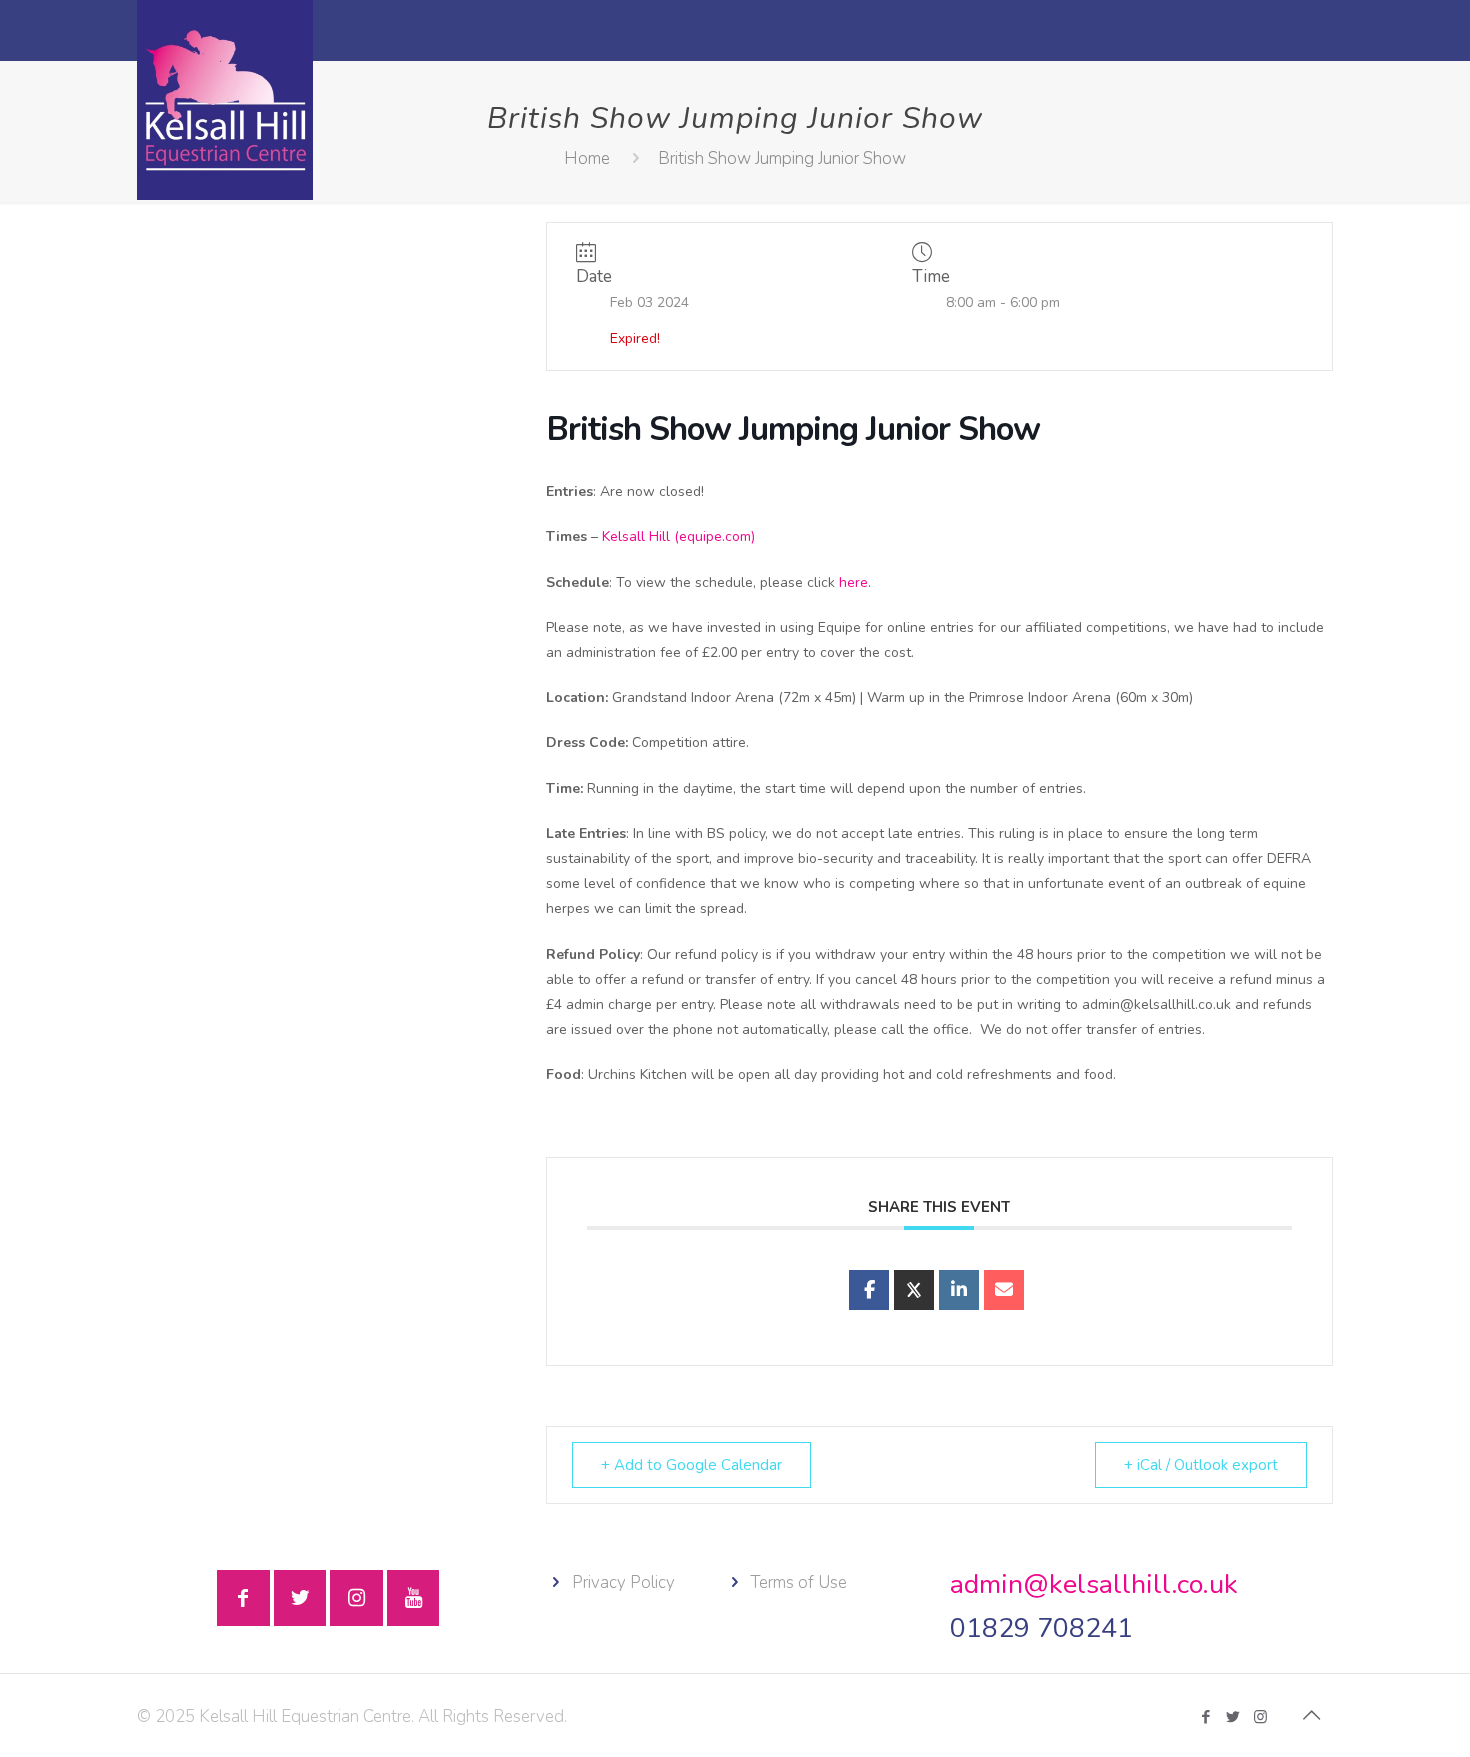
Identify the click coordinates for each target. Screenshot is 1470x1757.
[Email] (1004, 1290)
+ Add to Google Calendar (691, 1465)
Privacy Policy (623, 1582)
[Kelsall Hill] (225, 100)
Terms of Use (798, 1582)
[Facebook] (1206, 1717)
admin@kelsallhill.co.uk (1094, 1584)
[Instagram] (1260, 1717)
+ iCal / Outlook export (1201, 1465)
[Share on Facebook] (869, 1290)
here (853, 582)
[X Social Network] (914, 1290)
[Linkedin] (959, 1290)
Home (587, 158)
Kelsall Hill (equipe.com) (678, 536)
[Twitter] (1233, 1717)
